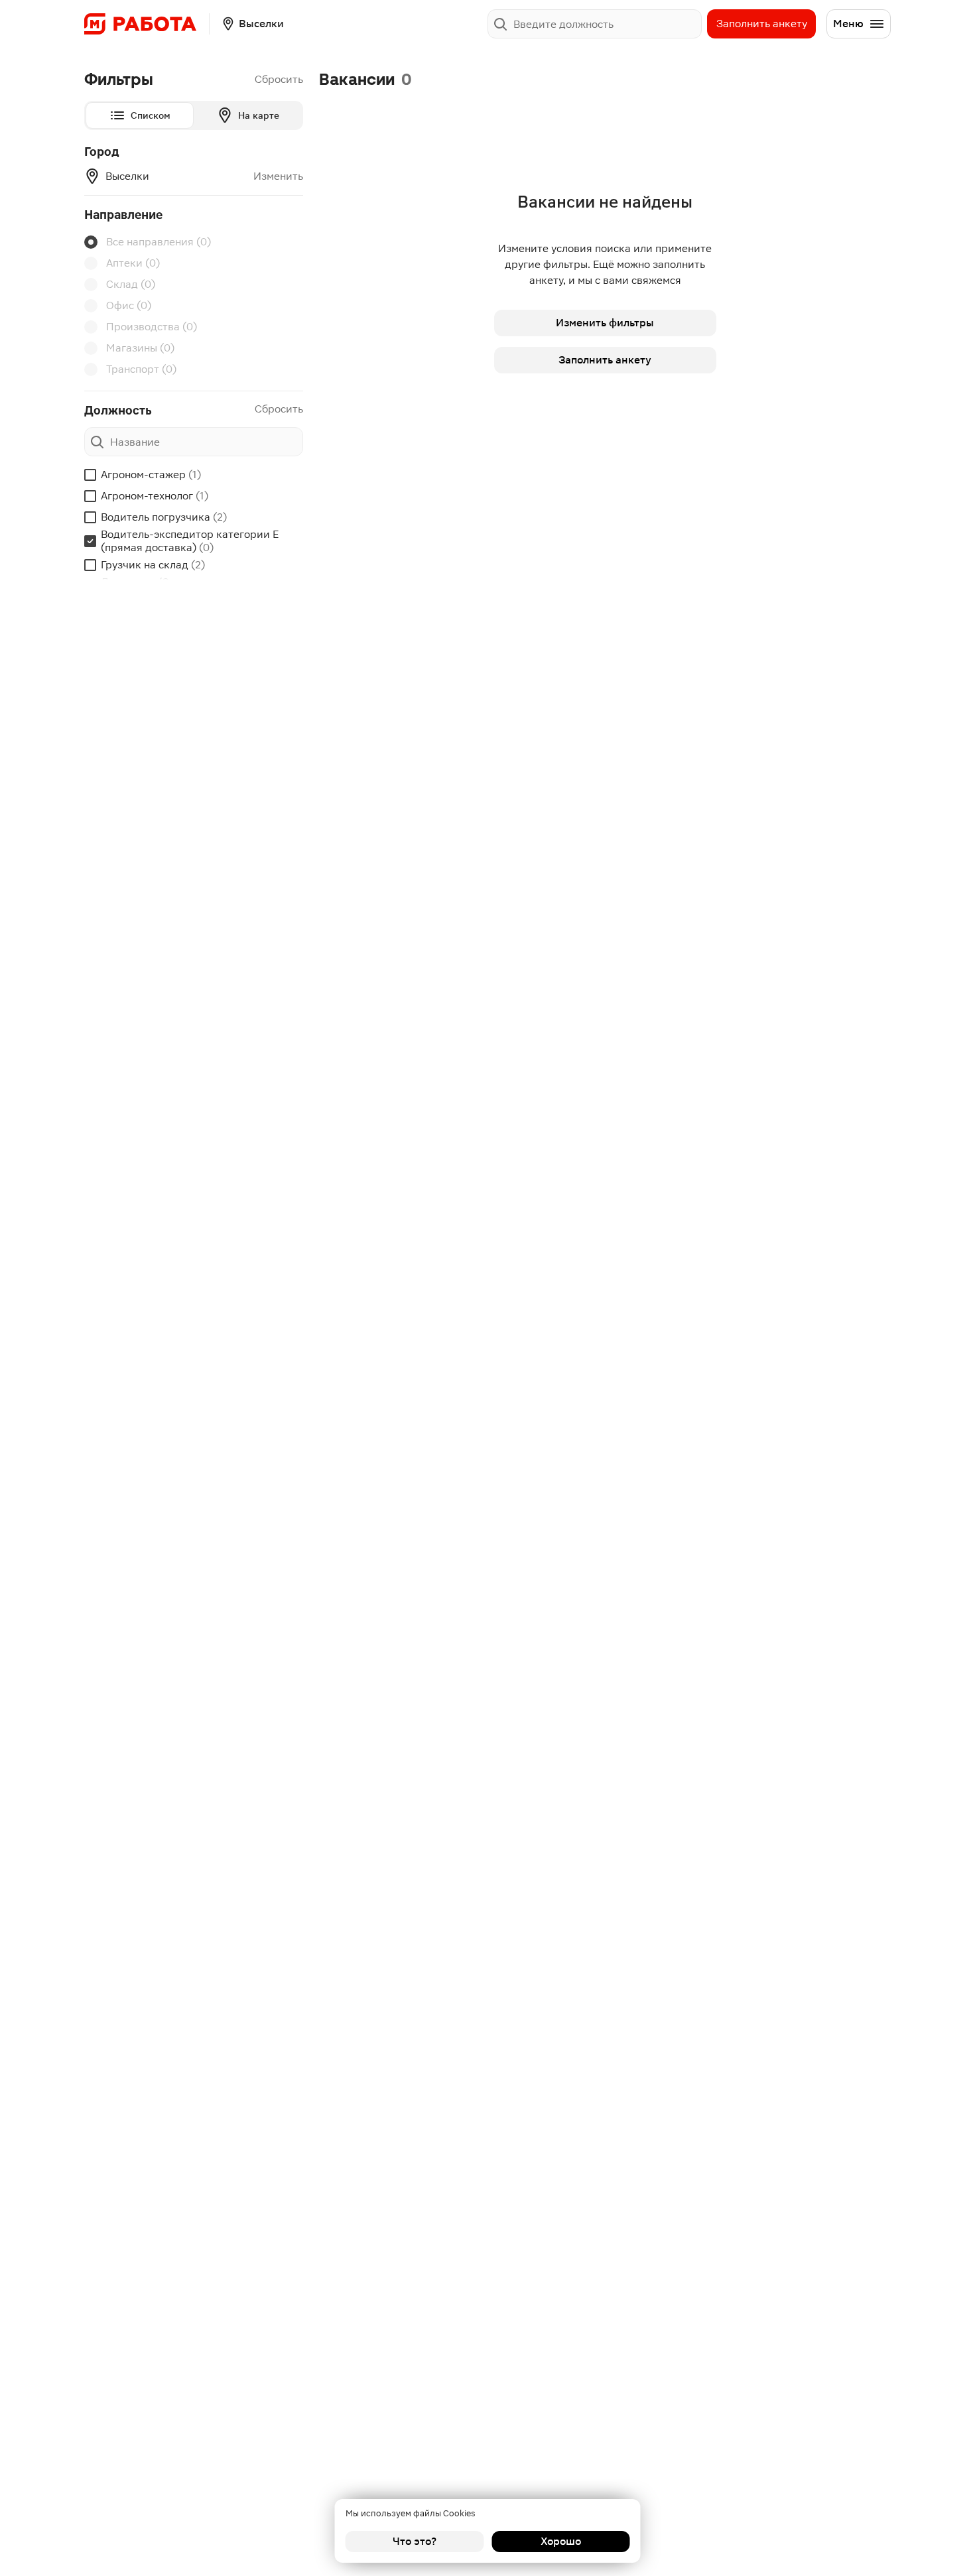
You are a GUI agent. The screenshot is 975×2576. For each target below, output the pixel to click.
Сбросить (279, 79)
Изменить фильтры (605, 323)
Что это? (415, 2541)
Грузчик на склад (153, 565)
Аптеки (133, 263)
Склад (131, 284)
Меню (848, 24)
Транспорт (141, 369)
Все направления (159, 242)
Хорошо (561, 2541)
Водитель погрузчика (164, 517)
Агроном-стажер (151, 475)
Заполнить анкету (762, 24)
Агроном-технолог (155, 496)
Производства (152, 327)
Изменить (278, 176)
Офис (129, 305)
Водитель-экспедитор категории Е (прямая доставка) (190, 541)
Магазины (140, 348)
